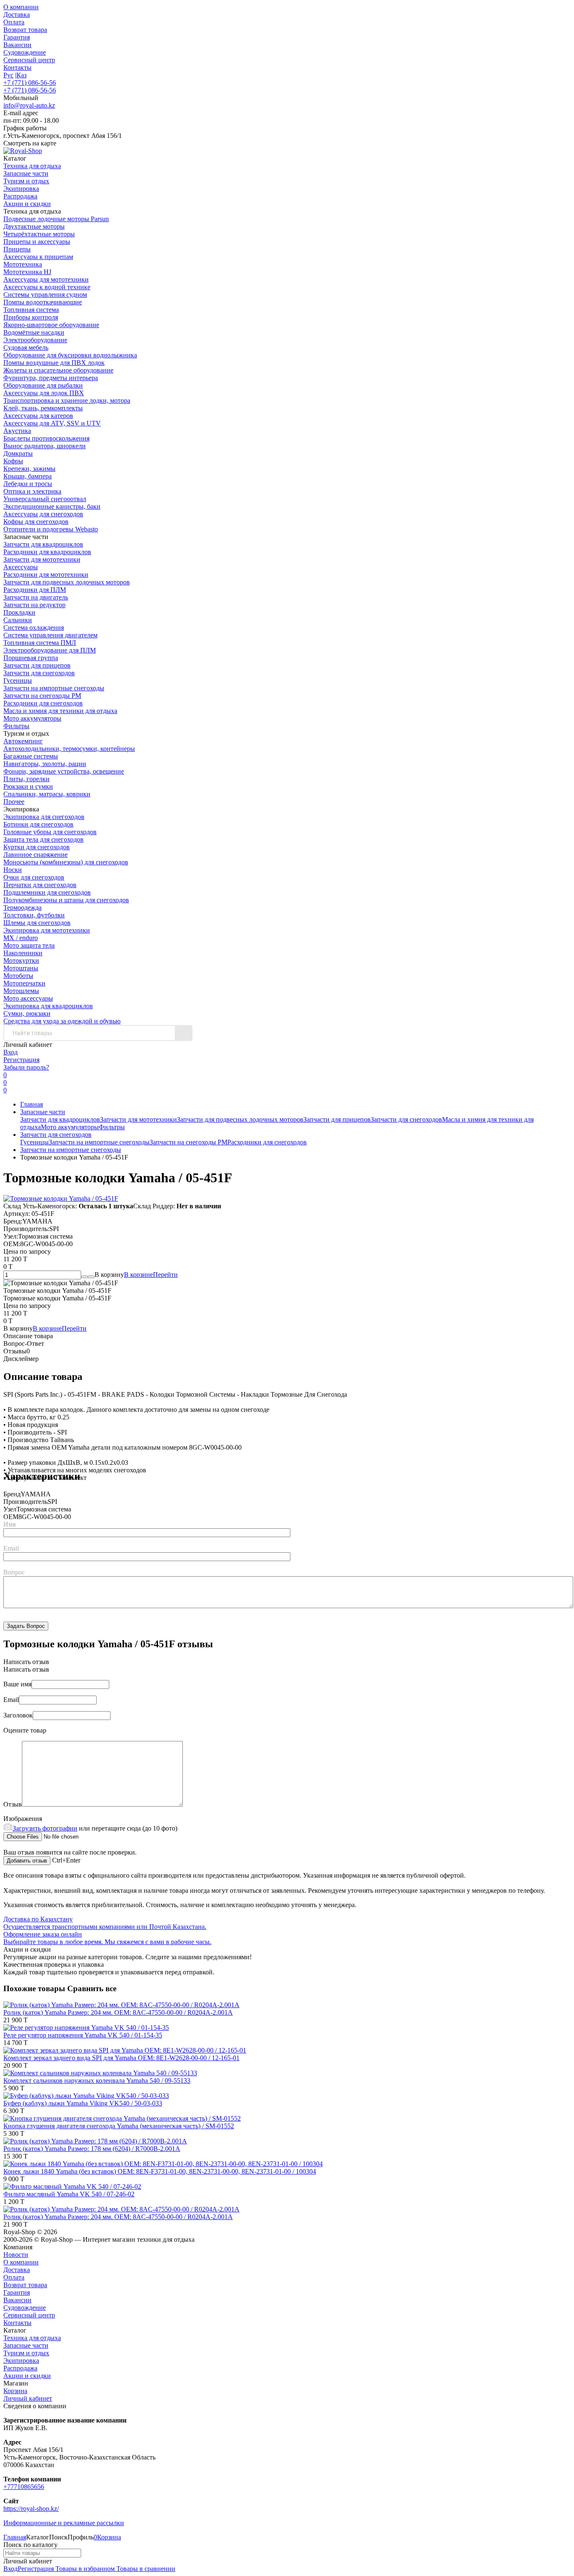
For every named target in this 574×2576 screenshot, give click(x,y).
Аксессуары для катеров (38, 416)
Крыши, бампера (28, 476)
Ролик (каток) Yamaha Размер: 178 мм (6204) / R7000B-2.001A (92, 2149)
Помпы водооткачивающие (43, 302)
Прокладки (19, 612)
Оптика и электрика (32, 491)
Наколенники (23, 953)
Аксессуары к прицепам (38, 257)
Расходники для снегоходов (43, 703)
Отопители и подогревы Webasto (51, 529)
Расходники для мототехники (46, 575)
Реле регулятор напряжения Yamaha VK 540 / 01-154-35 (83, 2035)
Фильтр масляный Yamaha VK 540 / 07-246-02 (69, 2194)
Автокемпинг (23, 741)
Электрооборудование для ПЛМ (50, 650)
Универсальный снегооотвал (45, 499)
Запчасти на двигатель (36, 597)
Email (11, 1548)
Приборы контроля (31, 317)
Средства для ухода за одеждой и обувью (62, 1021)
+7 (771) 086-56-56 (30, 83)
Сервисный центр (29, 60)
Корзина (15, 2391)
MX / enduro (21, 938)
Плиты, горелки (26, 779)
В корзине (151, 1275)
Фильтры (16, 726)
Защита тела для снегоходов (43, 839)
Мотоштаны (21, 968)
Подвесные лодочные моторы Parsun (56, 219)
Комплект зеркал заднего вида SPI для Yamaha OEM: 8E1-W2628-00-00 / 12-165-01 (121, 2058)
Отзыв (13, 1804)
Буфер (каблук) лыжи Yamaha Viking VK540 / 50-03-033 (83, 2103)
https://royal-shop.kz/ (31, 2509)
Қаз (21, 75)
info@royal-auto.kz (29, 105)
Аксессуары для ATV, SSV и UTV (52, 423)
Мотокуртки (21, 960)
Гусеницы (18, 680)
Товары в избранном (84, 2569)
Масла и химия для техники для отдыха (60, 711)
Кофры (13, 461)
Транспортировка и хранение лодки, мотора (67, 400)
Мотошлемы (21, 991)
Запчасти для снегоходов (39, 673)
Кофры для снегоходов (36, 522)
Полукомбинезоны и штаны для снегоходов (66, 900)
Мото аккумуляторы (32, 718)
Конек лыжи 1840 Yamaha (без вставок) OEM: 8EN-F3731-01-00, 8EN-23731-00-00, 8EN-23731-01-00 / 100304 (160, 2171)
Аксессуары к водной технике (47, 287)
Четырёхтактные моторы (39, 234)
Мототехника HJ (27, 272)
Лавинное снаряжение (36, 855)
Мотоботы (18, 976)
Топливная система (31, 310)
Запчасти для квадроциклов (43, 544)
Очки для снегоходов (34, 877)
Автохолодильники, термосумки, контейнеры (69, 749)
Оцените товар (25, 1730)
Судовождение (25, 52)
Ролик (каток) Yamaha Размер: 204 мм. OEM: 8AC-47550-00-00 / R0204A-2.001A (118, 2012)
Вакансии (17, 45)
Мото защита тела (29, 945)
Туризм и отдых (26, 2353)
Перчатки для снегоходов (40, 885)
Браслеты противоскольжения (46, 438)
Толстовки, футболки (34, 915)
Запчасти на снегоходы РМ (42, 696)
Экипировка (21, 2361)
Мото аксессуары (28, 998)
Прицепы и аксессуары (37, 242)
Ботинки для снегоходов (38, 824)
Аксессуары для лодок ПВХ (44, 393)
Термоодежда (22, 908)
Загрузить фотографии (45, 1828)
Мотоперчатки (24, 983)
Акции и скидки (27, 2376)
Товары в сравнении (145, 2569)
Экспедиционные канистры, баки (52, 506)
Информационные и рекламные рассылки (64, 2523)
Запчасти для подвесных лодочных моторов (67, 582)
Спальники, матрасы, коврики (47, 794)
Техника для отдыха (32, 2338)
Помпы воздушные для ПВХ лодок (54, 363)
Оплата (14, 22)
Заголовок (18, 1715)
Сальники (18, 620)
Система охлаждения (34, 627)
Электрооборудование (35, 340)
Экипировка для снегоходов (44, 817)
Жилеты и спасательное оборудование (58, 370)
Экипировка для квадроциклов (48, 1006)
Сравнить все (92, 1988)
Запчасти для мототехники (42, 559)
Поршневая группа (31, 658)
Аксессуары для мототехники (46, 279)
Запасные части (43, 1112)
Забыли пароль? (26, 1067)
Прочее (14, 802)
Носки (13, 870)
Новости (16, 2255)
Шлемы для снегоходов (37, 923)
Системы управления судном (45, 295)
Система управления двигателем (50, 635)
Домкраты (18, 453)
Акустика (17, 431)
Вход (11, 1052)
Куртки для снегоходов (37, 847)
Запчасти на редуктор (34, 605)
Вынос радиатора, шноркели (45, 446)
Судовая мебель (26, 347)
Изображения (23, 1819)
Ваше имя (17, 1684)
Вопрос (14, 1572)
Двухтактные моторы (34, 226)
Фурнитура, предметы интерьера (51, 378)
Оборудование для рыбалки (43, 385)
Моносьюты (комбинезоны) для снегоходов (66, 862)
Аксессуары (21, 567)
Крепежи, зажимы (29, 469)
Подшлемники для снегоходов (47, 892)
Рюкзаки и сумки (28, 786)
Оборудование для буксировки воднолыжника (70, 355)
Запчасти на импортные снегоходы (54, 688)
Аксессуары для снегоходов (43, 514)
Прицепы (17, 249)
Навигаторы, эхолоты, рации (45, 764)
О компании (21, 7)
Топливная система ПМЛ (40, 643)
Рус (8, 75)
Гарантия (17, 37)
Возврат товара (25, 30)
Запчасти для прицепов (37, 665)
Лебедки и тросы (28, 484)
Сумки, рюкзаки (27, 1013)
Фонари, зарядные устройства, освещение (64, 771)
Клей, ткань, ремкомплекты (43, 408)
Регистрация (21, 1060)
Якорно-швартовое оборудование (51, 325)
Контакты (17, 67)
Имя (9, 1524)
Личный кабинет (28, 2398)
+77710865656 (24, 2487)
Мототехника (23, 264)
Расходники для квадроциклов (47, 552)
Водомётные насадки (34, 332)
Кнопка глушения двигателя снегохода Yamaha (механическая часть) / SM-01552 (119, 2126)
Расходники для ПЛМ (35, 590)
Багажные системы (31, 756)
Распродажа (20, 2368)
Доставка (17, 15)
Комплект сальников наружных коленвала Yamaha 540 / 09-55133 (97, 2081)
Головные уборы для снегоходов (50, 832)
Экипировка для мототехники (47, 930)
